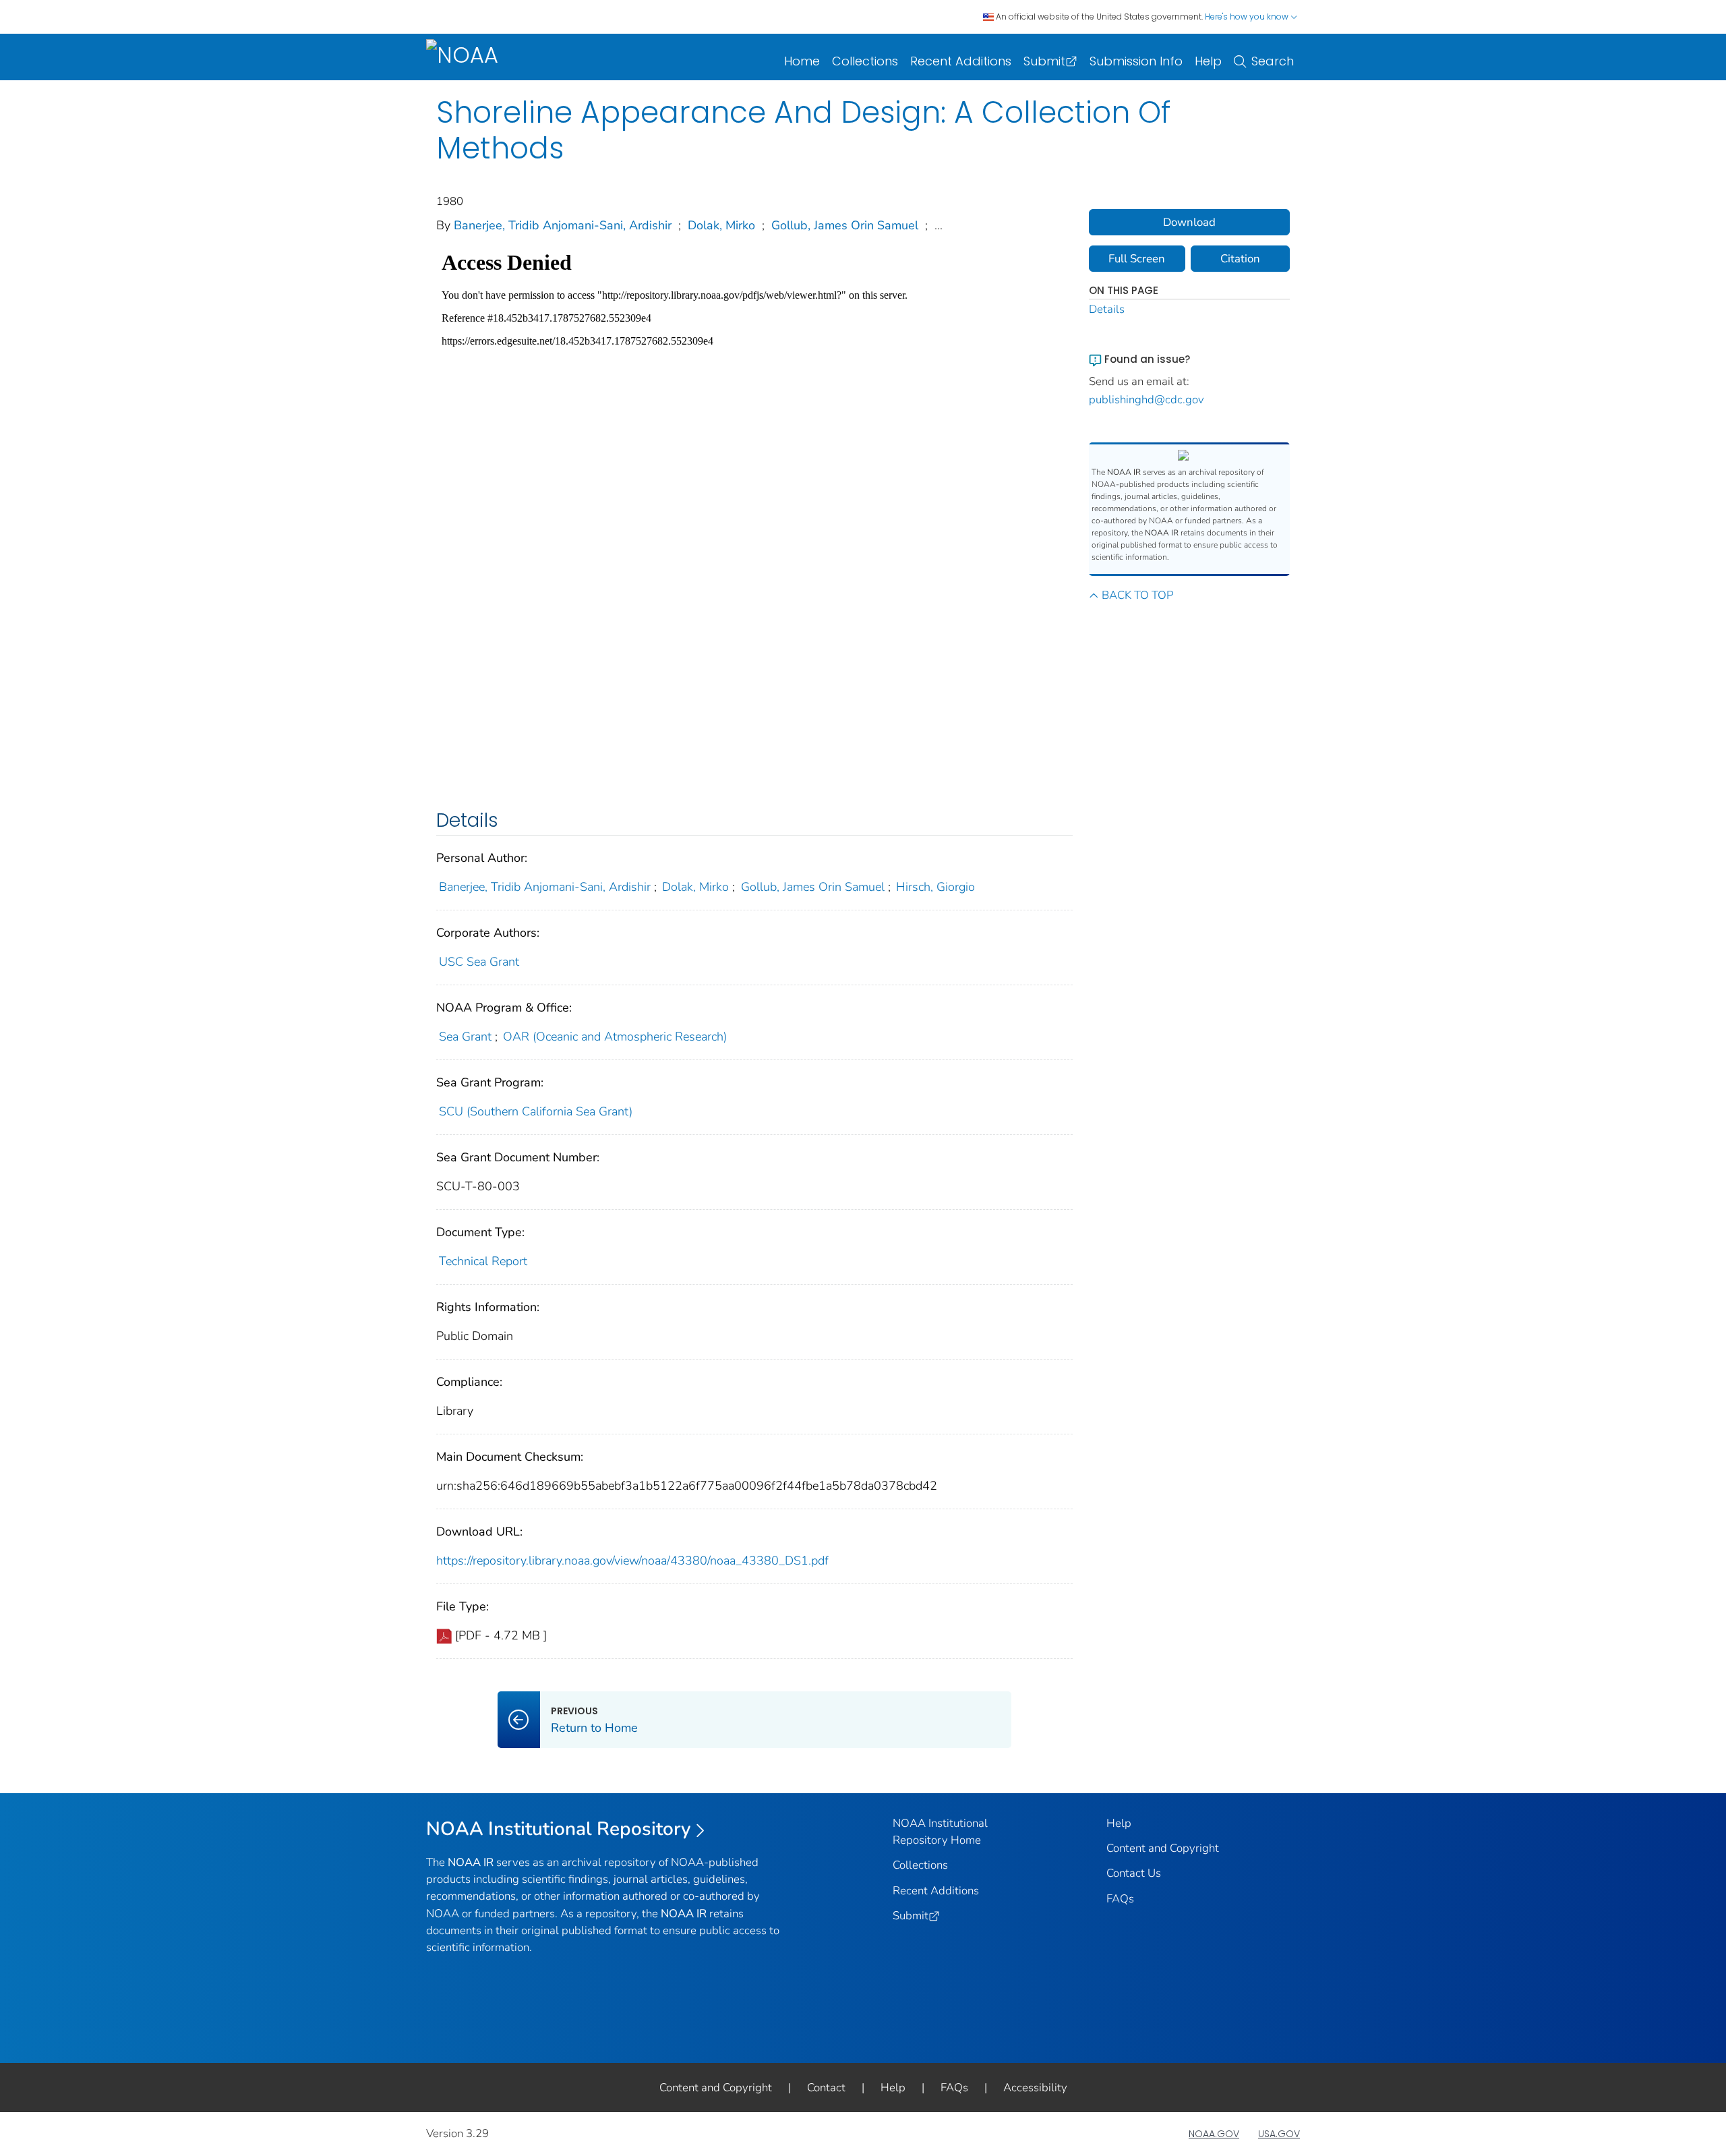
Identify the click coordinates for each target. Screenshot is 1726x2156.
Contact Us (1134, 1873)
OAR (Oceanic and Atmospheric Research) (615, 1037)
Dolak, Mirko (721, 225)
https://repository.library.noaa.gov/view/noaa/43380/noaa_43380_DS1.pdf (632, 1561)
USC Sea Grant (479, 962)
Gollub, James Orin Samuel (845, 225)
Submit (1044, 61)
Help (1208, 61)
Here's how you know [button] (1248, 17)
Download (1189, 222)
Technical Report (483, 1261)
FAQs (1120, 1899)
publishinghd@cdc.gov (1147, 400)
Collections (865, 61)
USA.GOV (1279, 2134)
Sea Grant (465, 1037)
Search (1273, 61)
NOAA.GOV (1214, 2134)
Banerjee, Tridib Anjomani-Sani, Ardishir (563, 225)
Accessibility (1035, 2088)
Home (802, 61)
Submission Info (1136, 61)
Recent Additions (961, 61)
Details (1107, 309)
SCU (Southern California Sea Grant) (536, 1111)
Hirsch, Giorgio (935, 887)
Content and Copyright (1163, 1848)
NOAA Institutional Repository (559, 1829)
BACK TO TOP (1137, 595)
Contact (826, 2088)
